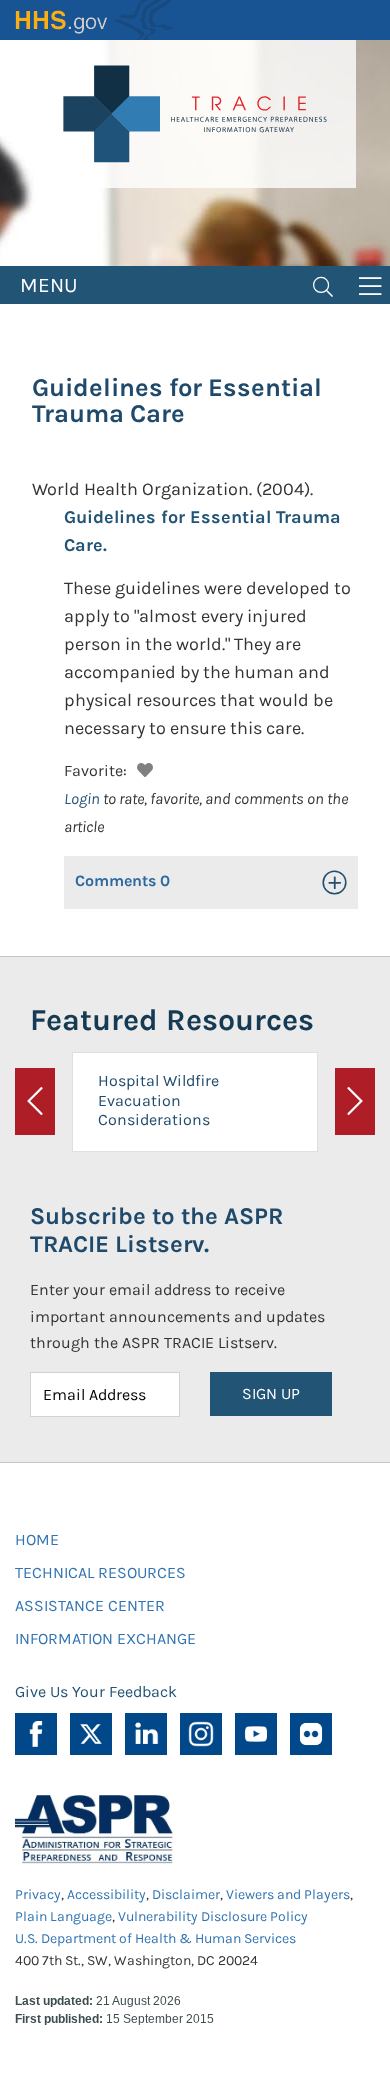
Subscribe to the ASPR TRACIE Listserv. (156, 1230)
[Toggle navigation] (323, 285)
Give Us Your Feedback (96, 1691)
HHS (95, 20)
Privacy (38, 1894)
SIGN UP (271, 1393)
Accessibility (106, 1894)
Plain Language (63, 1916)
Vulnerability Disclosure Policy (213, 1916)
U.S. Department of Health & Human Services (155, 1938)
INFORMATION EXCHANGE (105, 1638)
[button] (142, 767)
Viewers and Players (288, 1894)
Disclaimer (186, 1894)
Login (82, 798)
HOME (37, 1539)
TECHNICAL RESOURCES (100, 1572)
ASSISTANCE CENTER (90, 1605)
